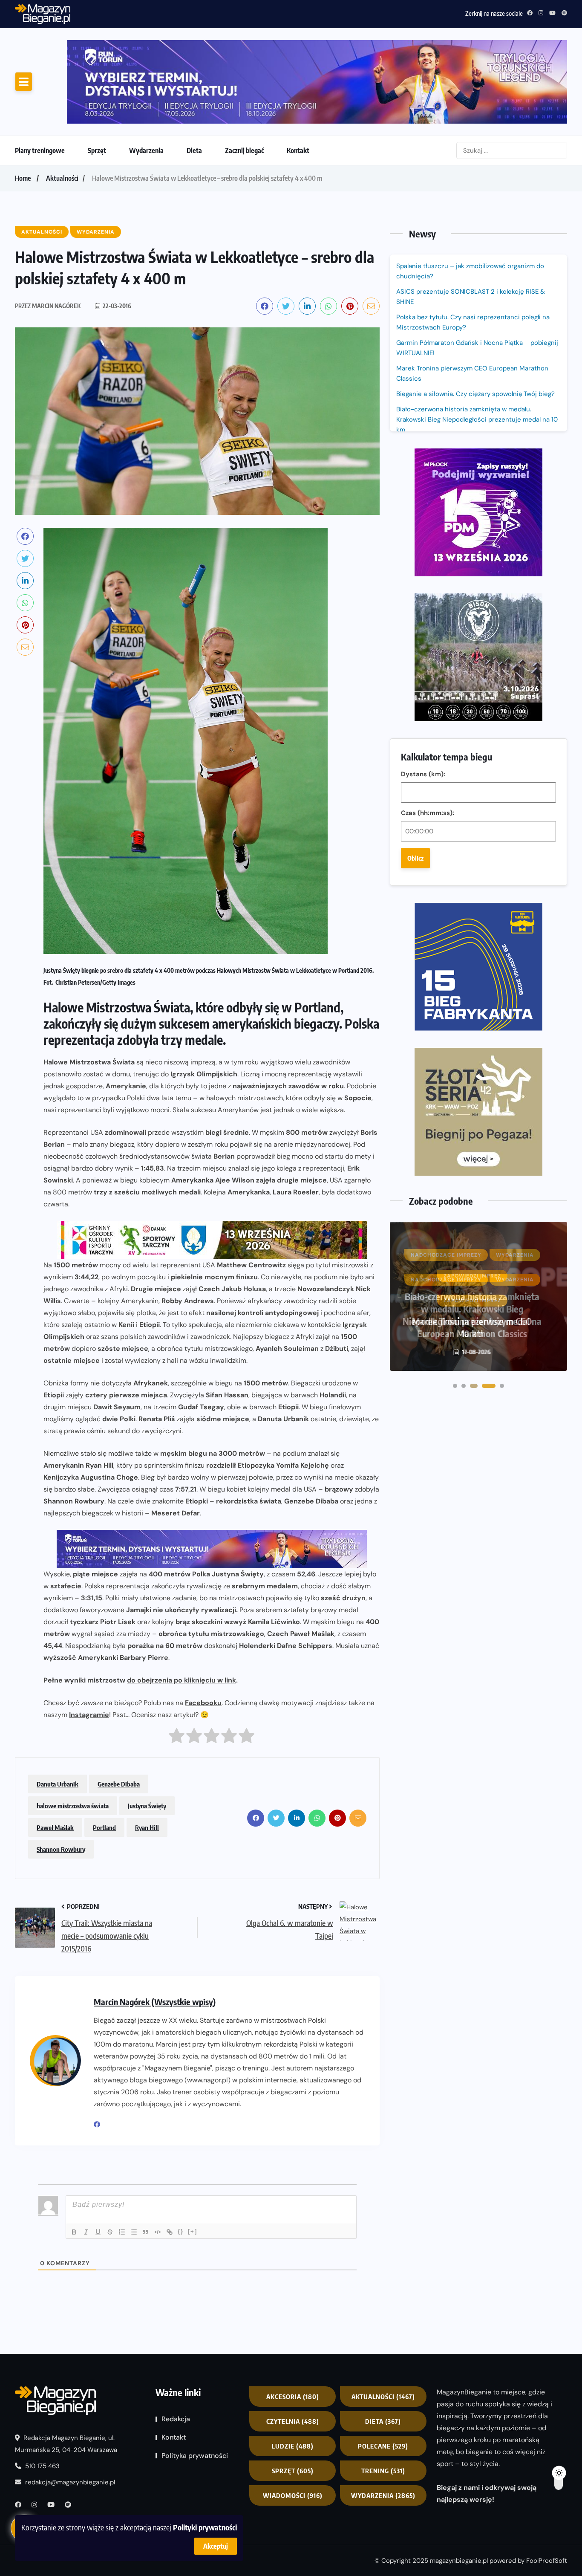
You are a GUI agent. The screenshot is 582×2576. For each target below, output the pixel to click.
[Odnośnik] (170, 2161)
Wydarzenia (146, 79)
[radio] (177, 1667)
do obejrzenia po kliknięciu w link (182, 1609)
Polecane (383, 2375)
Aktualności (62, 107)
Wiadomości (293, 2424)
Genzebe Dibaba (119, 1713)
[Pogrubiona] (74, 2161)
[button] (455, 967)
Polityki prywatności (205, 2527)
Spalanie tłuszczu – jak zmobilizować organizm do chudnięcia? (470, 200)
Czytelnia (293, 2350)
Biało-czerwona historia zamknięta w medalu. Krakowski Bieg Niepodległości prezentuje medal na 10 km (477, 348)
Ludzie (293, 2375)
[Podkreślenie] (98, 2161)
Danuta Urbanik (58, 1713)
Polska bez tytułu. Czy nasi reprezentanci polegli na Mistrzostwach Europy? (473, 251)
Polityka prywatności (195, 2384)
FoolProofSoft (547, 2490)
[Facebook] (100, 2053)
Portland (104, 1756)
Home (23, 107)
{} (181, 2160)
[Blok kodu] (158, 2161)
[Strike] (110, 2161)
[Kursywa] (86, 2161)
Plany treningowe (40, 79)
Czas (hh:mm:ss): (428, 510)
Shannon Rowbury (61, 1778)
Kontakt (298, 79)
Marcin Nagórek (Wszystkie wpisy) (155, 1930)
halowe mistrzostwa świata (73, 1735)
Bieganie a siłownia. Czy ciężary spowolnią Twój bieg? (476, 323)
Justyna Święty (147, 1735)
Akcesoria (293, 2325)
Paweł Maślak (55, 1756)
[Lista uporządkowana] (122, 2161)
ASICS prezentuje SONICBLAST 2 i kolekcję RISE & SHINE (471, 226)
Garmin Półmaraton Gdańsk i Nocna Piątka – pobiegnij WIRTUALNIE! (172, 12)
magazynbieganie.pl (459, 2490)
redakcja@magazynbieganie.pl (70, 2411)
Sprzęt (97, 79)
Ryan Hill (147, 1756)
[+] (193, 2160)
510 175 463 (42, 2395)
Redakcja (176, 2348)
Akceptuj (216, 2546)
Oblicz (415, 555)
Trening (383, 2400)
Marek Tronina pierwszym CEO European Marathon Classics (472, 302)
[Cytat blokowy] (146, 2161)
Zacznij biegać (244, 79)
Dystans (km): (423, 471)
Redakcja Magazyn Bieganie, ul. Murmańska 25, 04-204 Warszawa (66, 2373)
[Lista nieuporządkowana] (134, 2161)
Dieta (194, 79)
